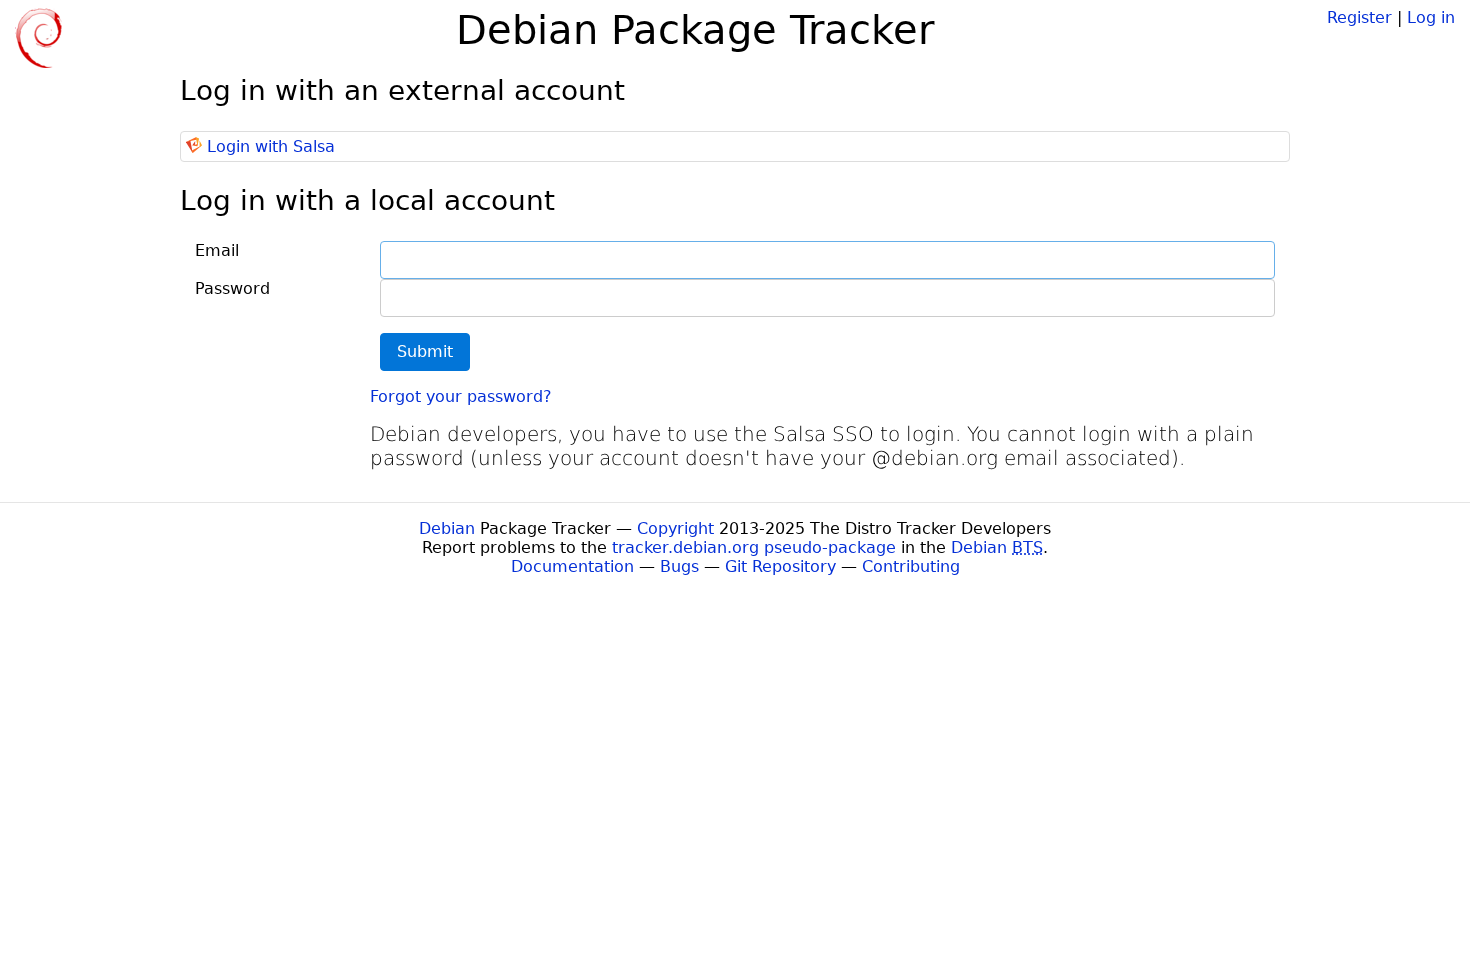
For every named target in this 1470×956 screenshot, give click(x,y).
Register (1359, 17)
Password (232, 288)
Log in (1431, 17)
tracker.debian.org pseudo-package (754, 547)
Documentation (572, 566)
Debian (447, 528)
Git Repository (780, 566)
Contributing (911, 566)
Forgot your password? (461, 396)
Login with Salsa (271, 146)
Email (217, 250)
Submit (425, 351)
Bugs (679, 566)
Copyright (675, 528)
